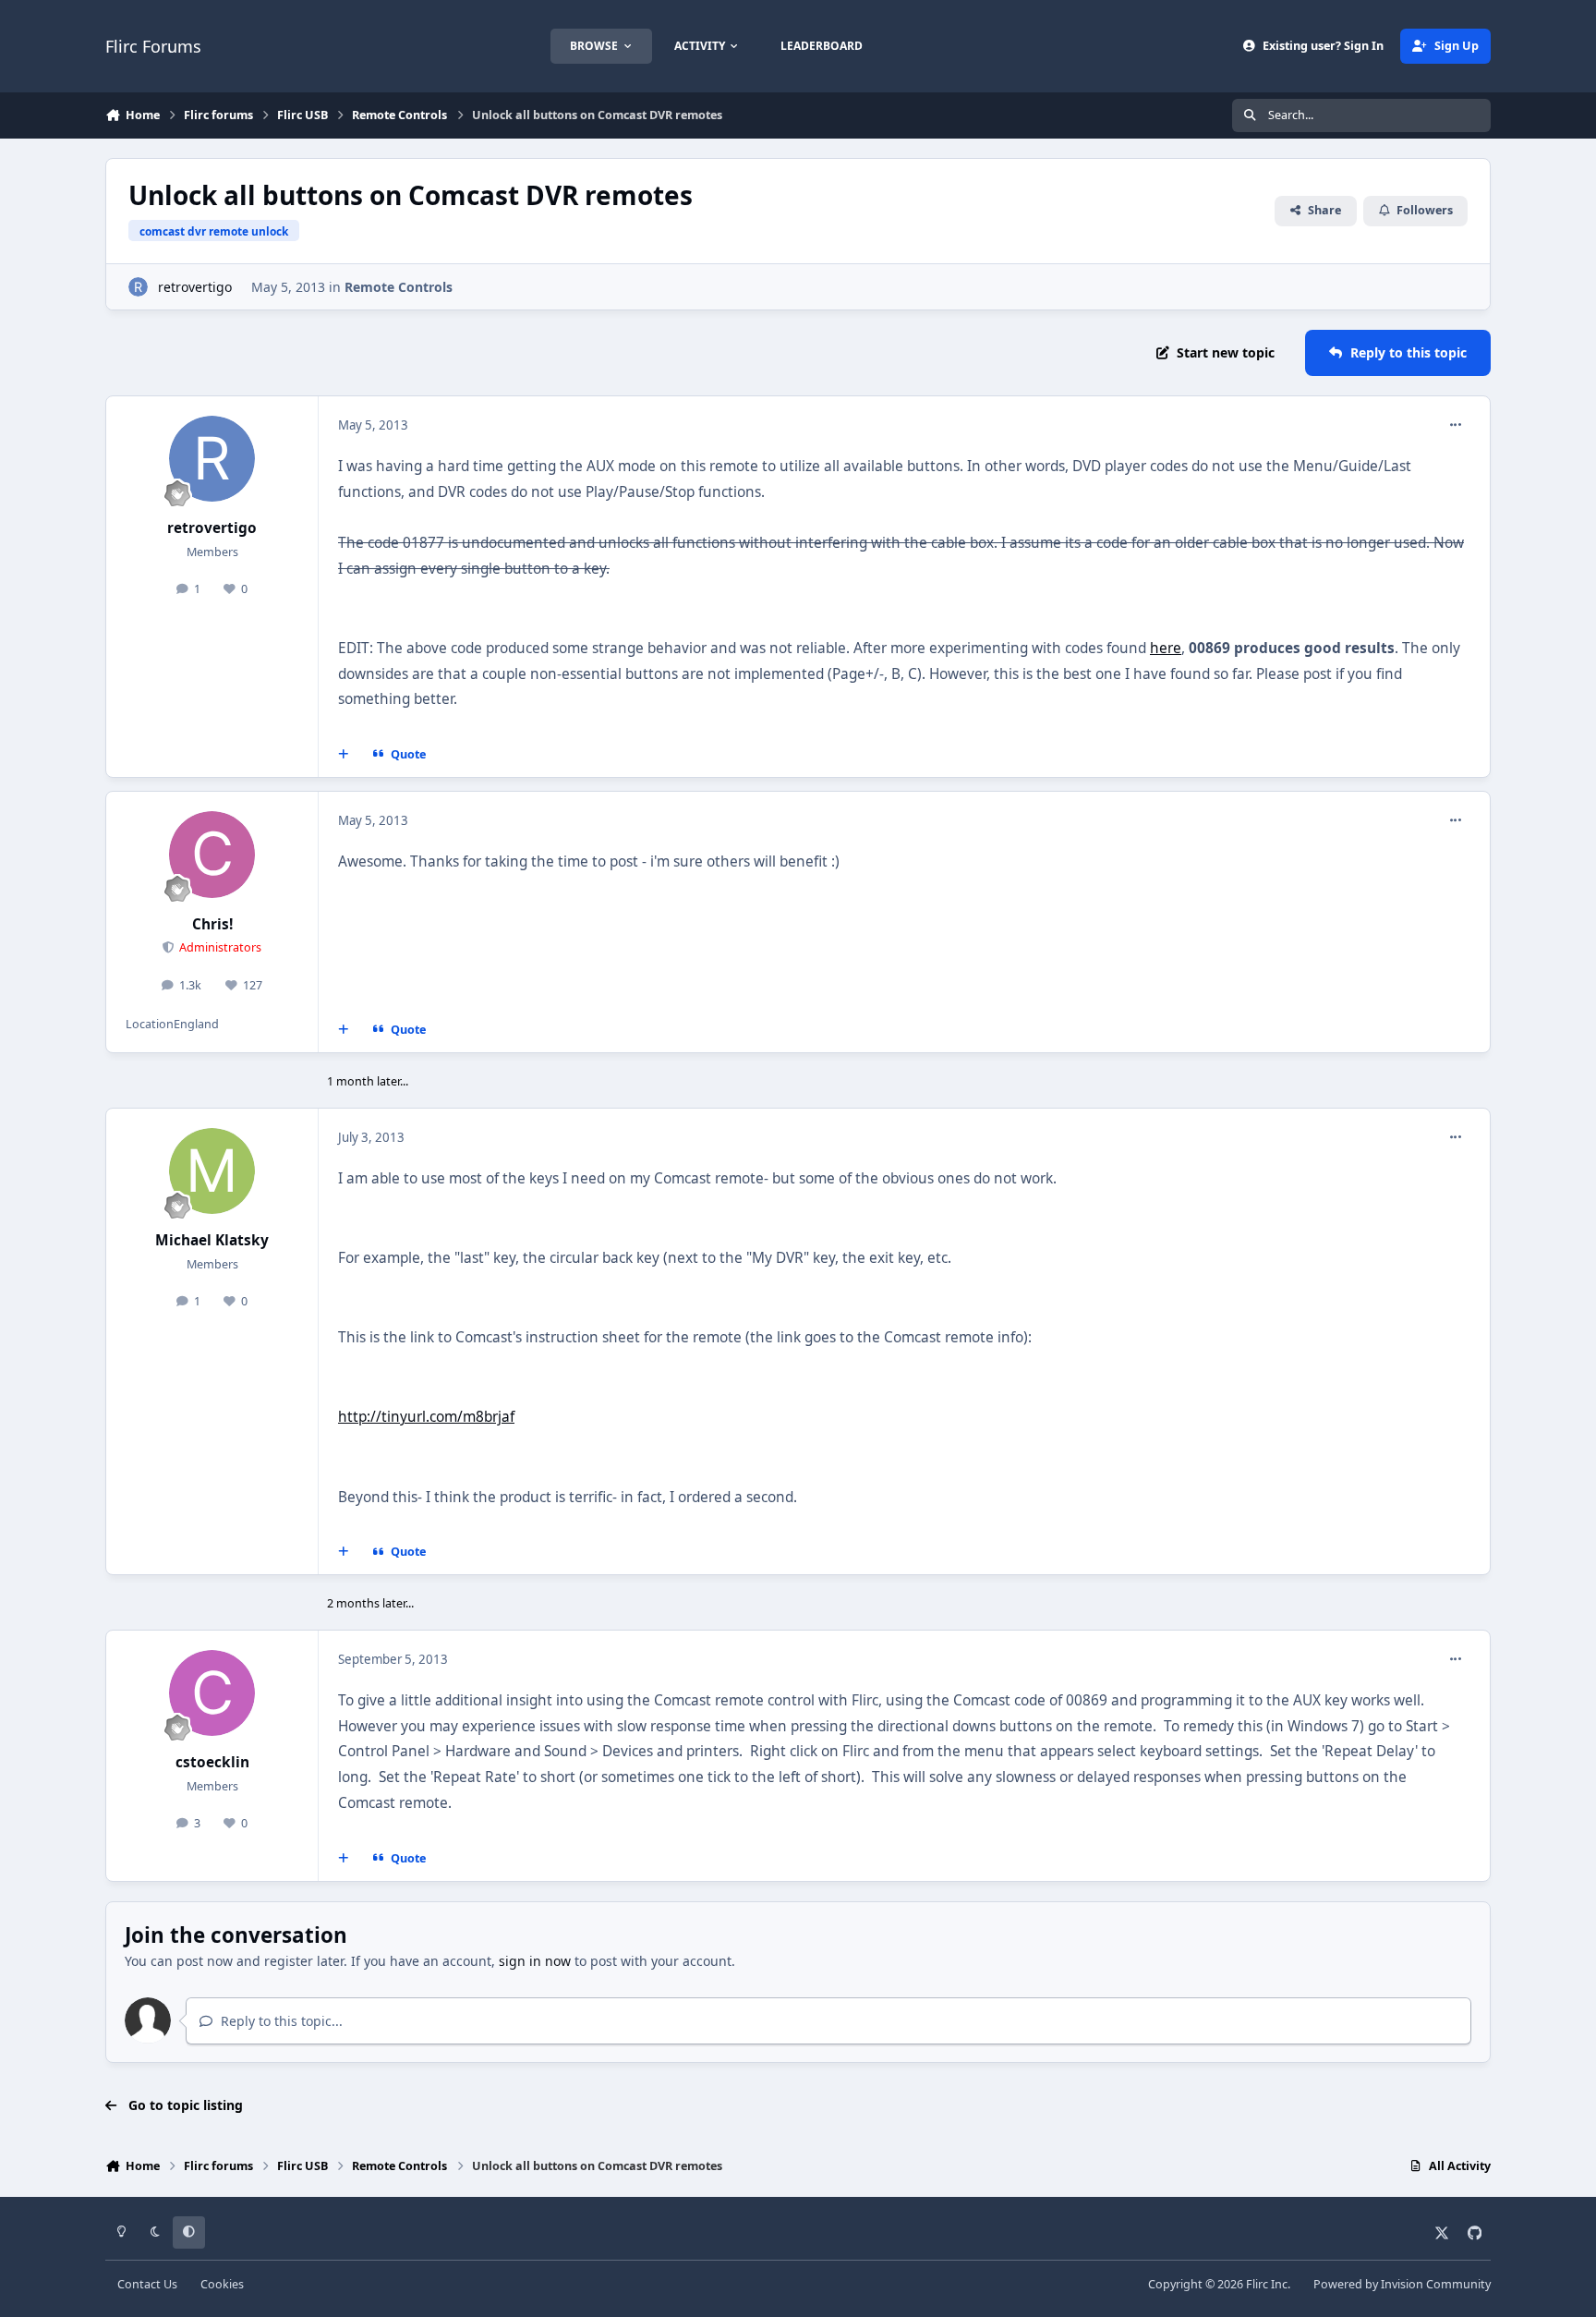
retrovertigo (195, 287)
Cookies (222, 2284)
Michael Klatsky (212, 1240)
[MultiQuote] (344, 755)
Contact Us (147, 2284)
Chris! (212, 924)
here (1166, 648)
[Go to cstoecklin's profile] (212, 1693)
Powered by (1402, 2284)
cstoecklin (212, 1762)
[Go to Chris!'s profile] (212, 855)
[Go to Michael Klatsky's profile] (212, 1171)
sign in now (535, 1961)
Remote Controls (399, 287)
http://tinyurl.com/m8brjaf (426, 1417)
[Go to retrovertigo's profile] (138, 287)
